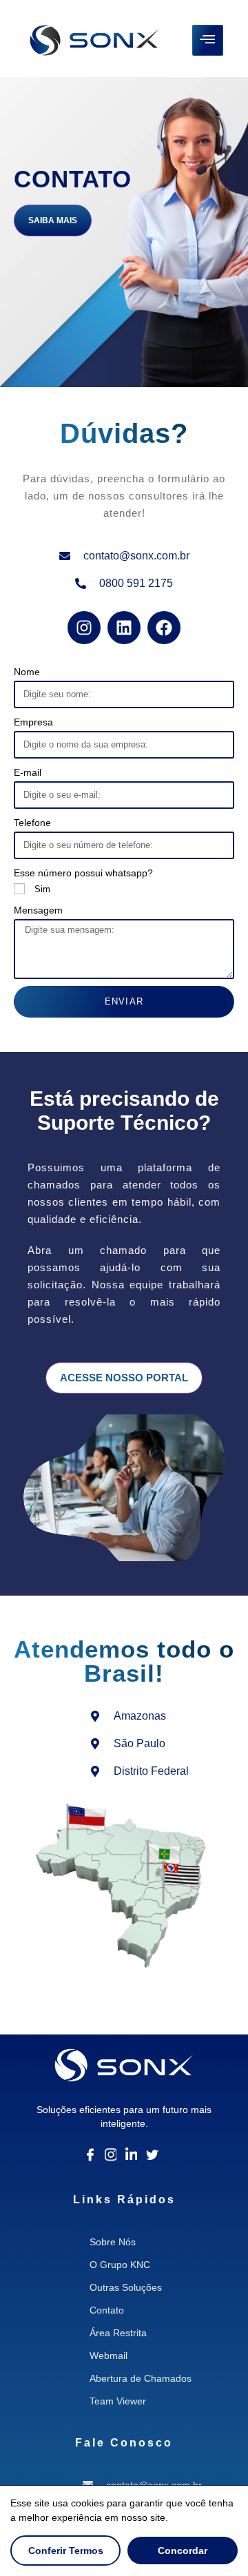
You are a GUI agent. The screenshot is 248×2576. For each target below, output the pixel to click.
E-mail (28, 772)
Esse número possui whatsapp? (83, 873)
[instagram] (111, 2154)
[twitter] (152, 2154)
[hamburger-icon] (208, 40)
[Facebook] (90, 2154)
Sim (42, 889)
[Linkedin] (132, 2154)
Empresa (33, 722)
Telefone (32, 823)
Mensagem (38, 910)
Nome (27, 672)
